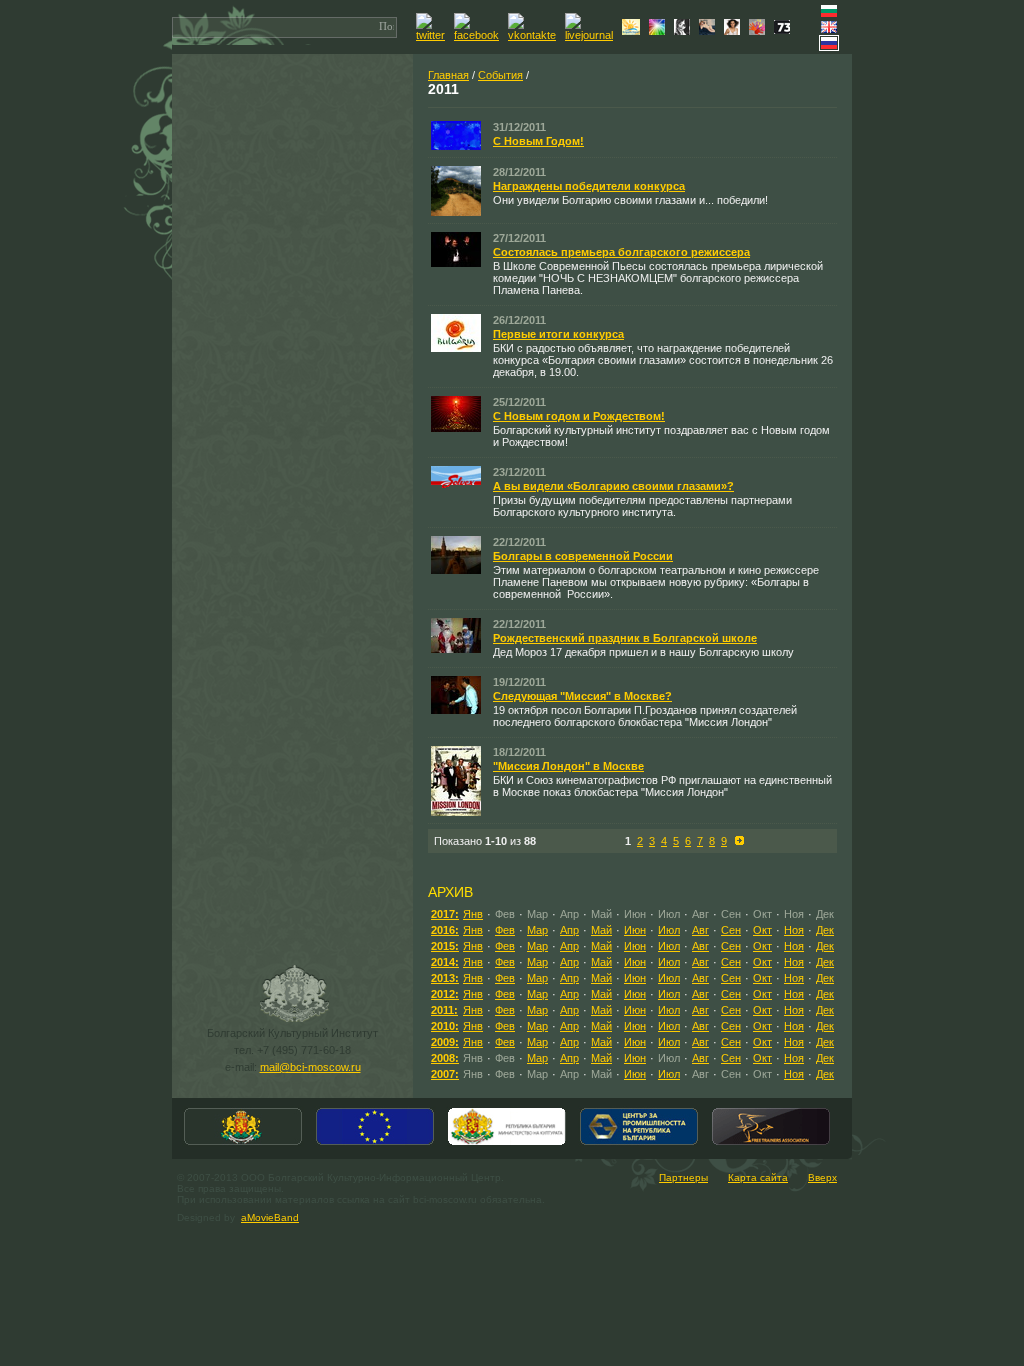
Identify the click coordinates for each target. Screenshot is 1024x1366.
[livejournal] (591, 35)
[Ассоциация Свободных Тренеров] (771, 1143)
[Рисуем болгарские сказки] (759, 31)
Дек (825, 930)
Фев (505, 930)
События (500, 75)
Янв (473, 914)
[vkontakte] (534, 35)
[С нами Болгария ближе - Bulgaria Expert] (633, 31)
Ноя (794, 930)
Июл (669, 930)
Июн (635, 930)
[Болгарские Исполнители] (734, 31)
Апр (569, 930)
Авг (700, 930)
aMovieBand (270, 1217)
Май (601, 930)
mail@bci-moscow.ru (310, 1067)
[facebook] (479, 35)
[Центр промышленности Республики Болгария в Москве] (639, 1143)
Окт (762, 930)
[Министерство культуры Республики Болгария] (507, 1143)
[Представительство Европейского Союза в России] (375, 1143)
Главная (448, 75)
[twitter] (433, 35)
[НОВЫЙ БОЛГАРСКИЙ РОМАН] (684, 31)
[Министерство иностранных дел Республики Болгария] (243, 1143)
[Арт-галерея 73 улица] (784, 30)
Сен (731, 930)
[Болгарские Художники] (709, 31)
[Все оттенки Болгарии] (659, 31)
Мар (537, 930)
